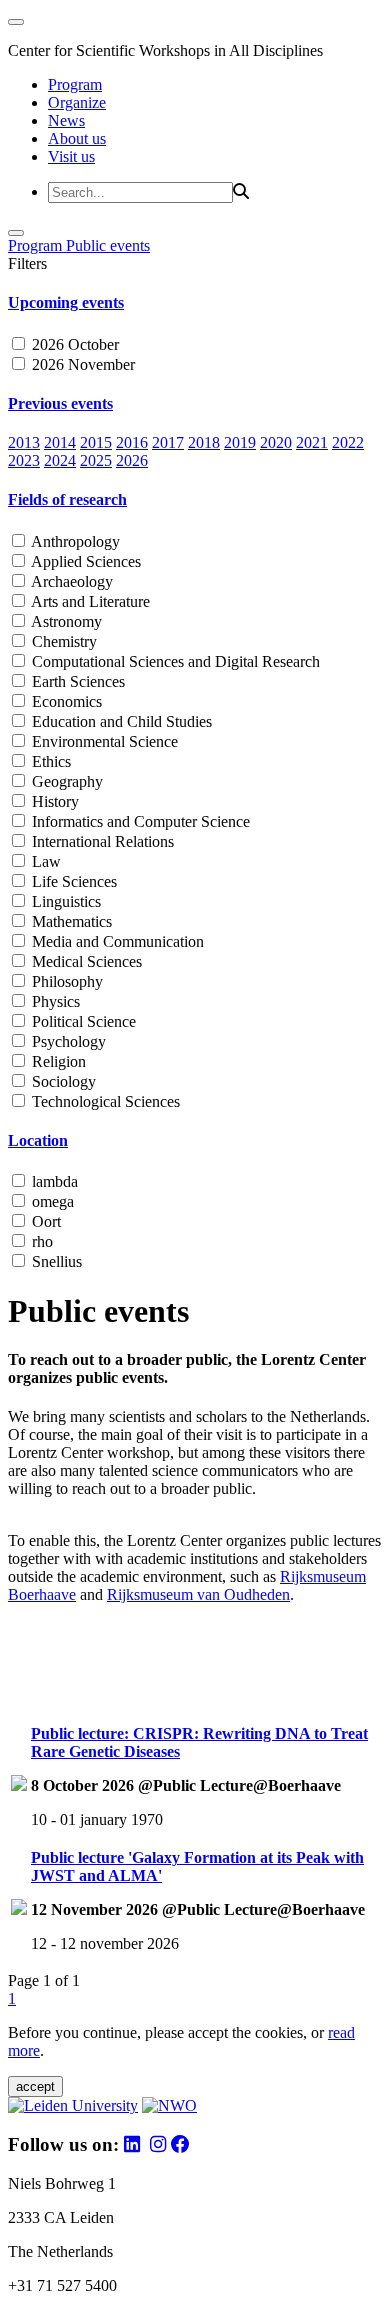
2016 (132, 442)
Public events (108, 245)
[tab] (195, 303)
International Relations (101, 841)
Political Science (82, 1021)
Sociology (62, 1081)
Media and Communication (116, 941)
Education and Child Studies (120, 721)
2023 (24, 460)
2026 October (73, 344)
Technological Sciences (104, 1101)
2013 (24, 442)
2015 (96, 442)
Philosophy (65, 981)
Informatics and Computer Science (139, 821)
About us (77, 138)
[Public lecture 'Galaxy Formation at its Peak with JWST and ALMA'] (19, 1909)
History (53, 801)
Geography (65, 781)
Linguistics (64, 901)
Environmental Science (103, 741)
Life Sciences (72, 881)
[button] (195, 303)
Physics (54, 1001)
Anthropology (74, 541)
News (66, 120)
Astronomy (65, 621)
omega (51, 1201)
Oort (44, 1221)
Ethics (49, 761)
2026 (132, 460)
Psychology (67, 1041)
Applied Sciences (84, 561)
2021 (312, 442)
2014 (60, 442)
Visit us (71, 156)
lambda (53, 1181)
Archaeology (70, 581)
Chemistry (62, 641)
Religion (57, 1061)
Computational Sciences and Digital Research (174, 661)
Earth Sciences (76, 681)
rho (40, 1241)
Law (44, 861)
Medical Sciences (85, 961)
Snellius (55, 1261)
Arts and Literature (89, 601)
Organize (77, 102)
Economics (65, 701)
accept (35, 2086)
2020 (276, 442)
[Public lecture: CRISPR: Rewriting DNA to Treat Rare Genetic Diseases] (19, 1785)
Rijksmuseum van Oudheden (198, 1594)
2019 (240, 442)
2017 (168, 442)
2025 (96, 460)
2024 (60, 460)
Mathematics (70, 921)
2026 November (81, 364)
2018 (204, 442)
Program (75, 84)
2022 (348, 442)
